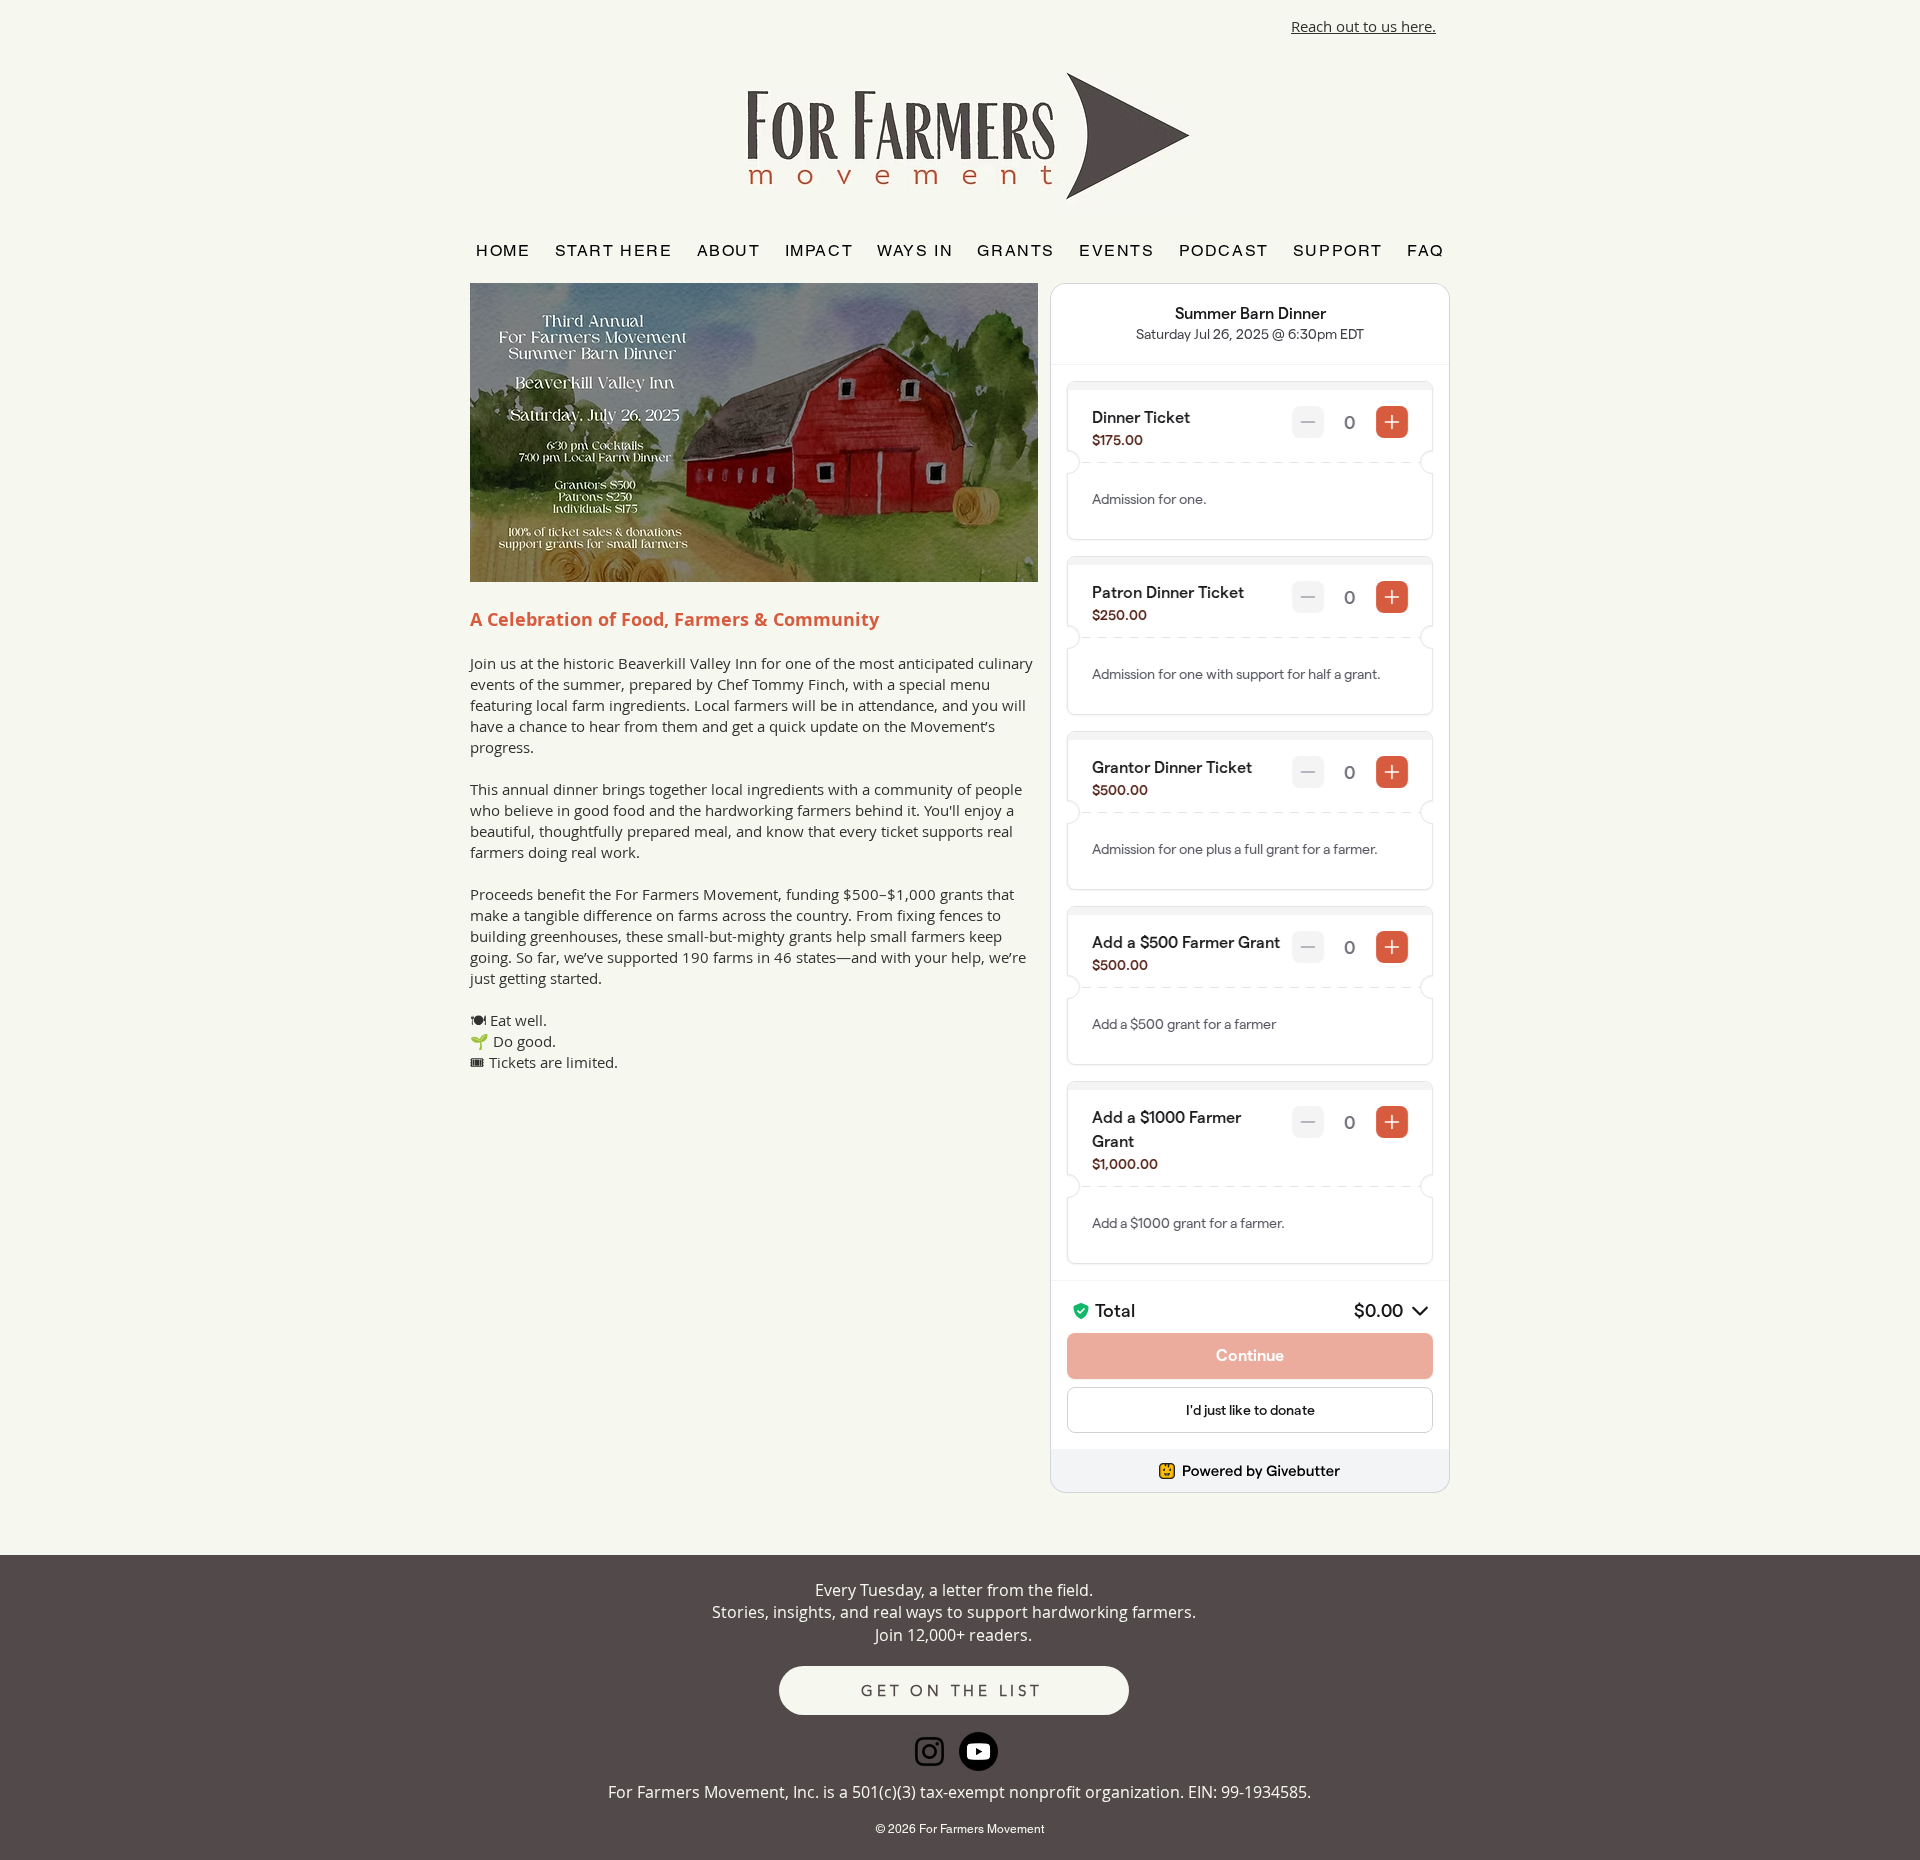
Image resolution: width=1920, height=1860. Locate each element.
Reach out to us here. (1363, 26)
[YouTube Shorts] (978, 1751)
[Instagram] (929, 1751)
